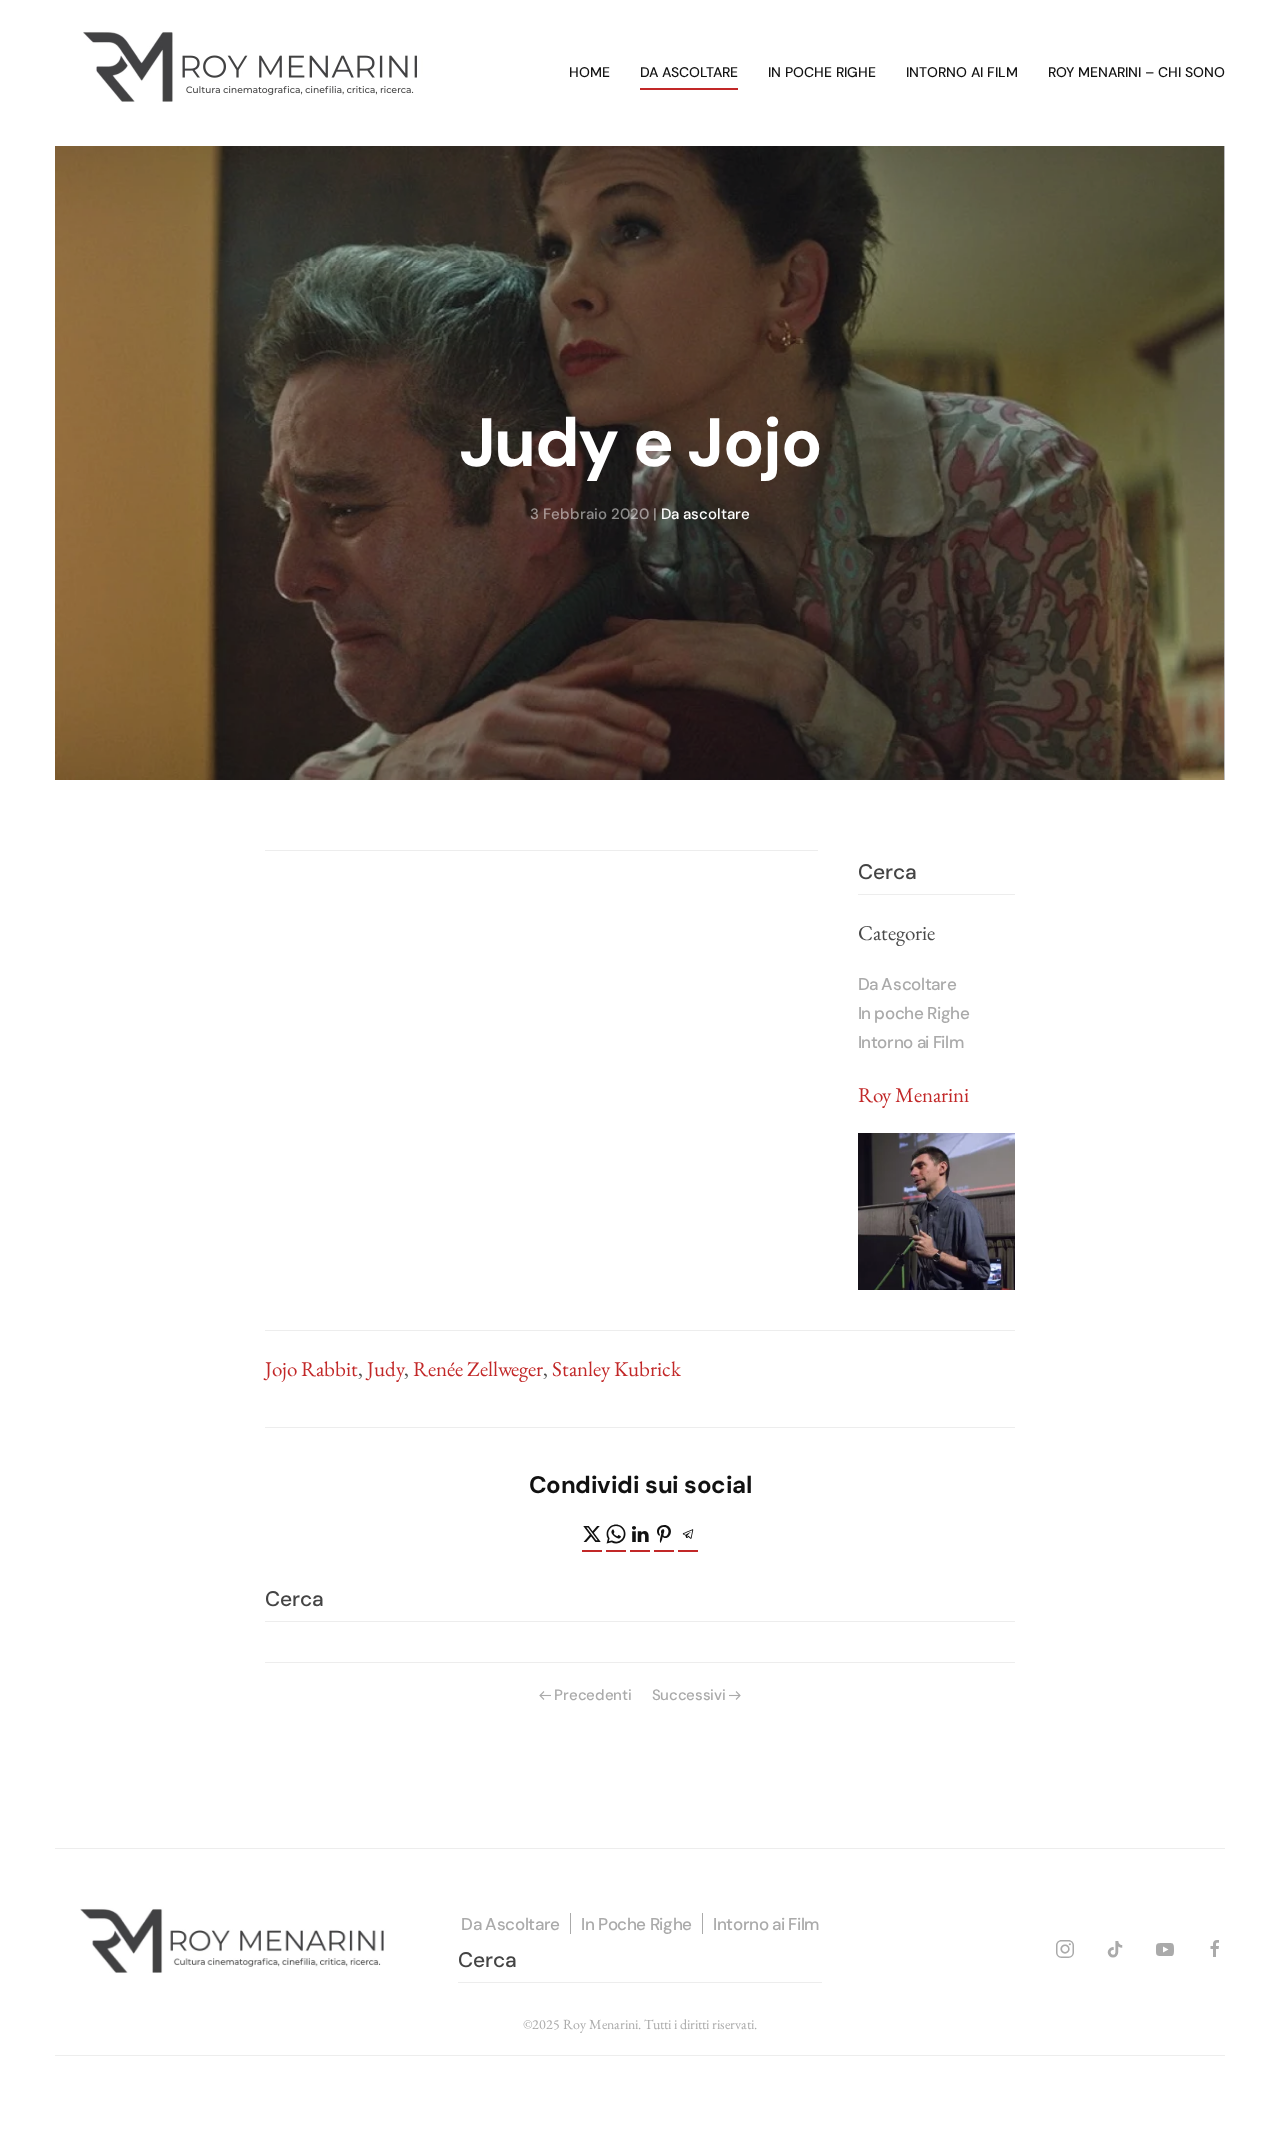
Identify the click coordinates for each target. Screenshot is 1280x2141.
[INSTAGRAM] (1065, 1946)
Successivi (689, 1695)
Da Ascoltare (907, 984)
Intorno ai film (962, 72)
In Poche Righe (636, 1924)
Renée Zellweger (478, 1368)
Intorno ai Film (911, 1042)
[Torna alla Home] (255, 73)
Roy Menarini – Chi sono (1136, 72)
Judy (385, 1368)
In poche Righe (914, 1013)
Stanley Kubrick (616, 1368)
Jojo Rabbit (311, 1368)
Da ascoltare (689, 72)
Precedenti (592, 1695)
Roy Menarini (913, 1094)
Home (589, 72)
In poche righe (822, 72)
